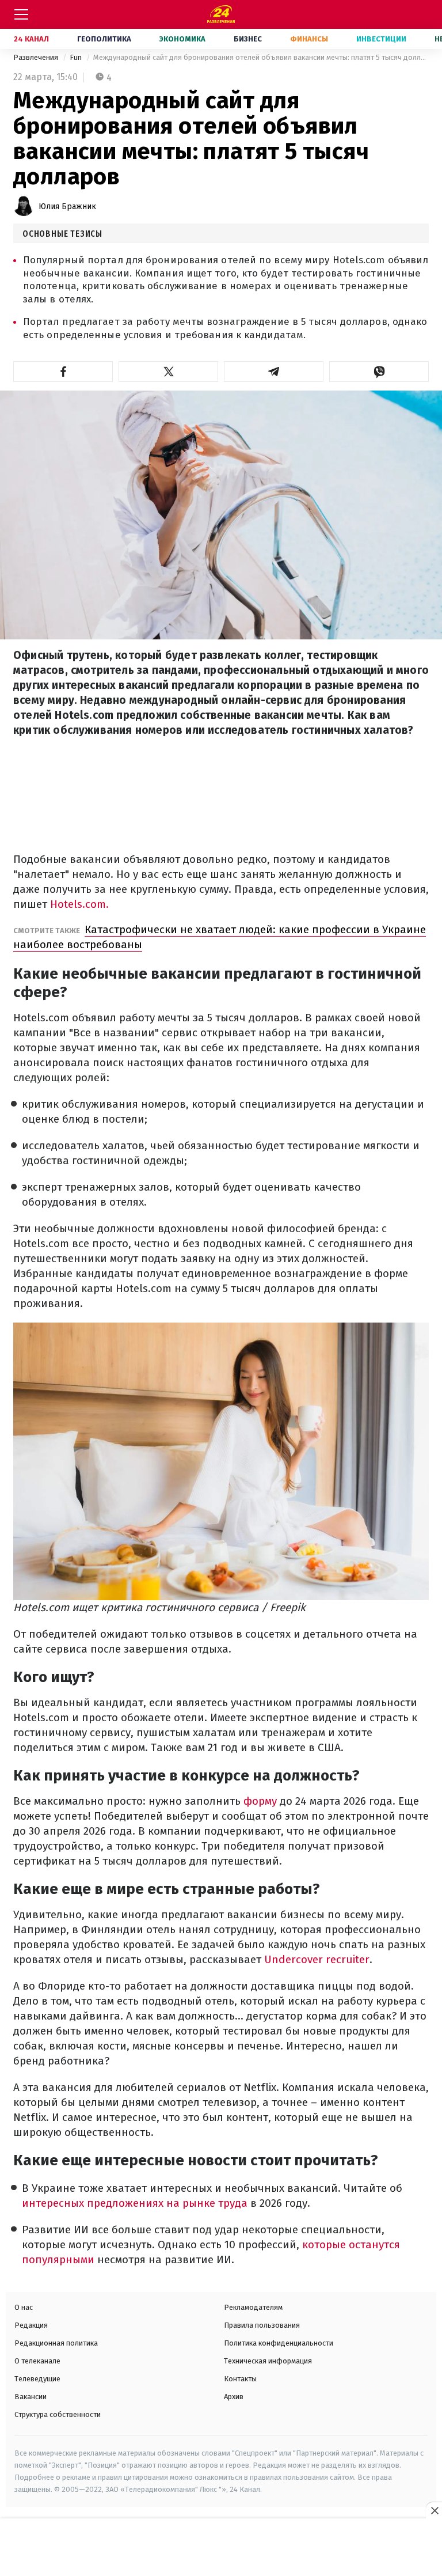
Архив (234, 2397)
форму (260, 1801)
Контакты (240, 2379)
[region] (221, 2548)
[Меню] (21, 14)
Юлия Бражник (67, 207)
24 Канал (31, 39)
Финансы (309, 39)
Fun (77, 57)
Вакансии (31, 2397)
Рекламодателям (253, 2307)
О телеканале (37, 2361)
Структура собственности (58, 2414)
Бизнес (248, 39)
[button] (63, 372)
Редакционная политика (56, 2343)
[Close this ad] (434, 2510)
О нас (24, 2307)
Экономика (182, 39)
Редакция (31, 2325)
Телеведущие (37, 2379)
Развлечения (37, 57)
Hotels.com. (79, 904)
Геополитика (104, 39)
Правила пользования (262, 2325)
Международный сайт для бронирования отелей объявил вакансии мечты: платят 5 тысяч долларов (261, 57)
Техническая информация (268, 2361)
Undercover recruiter (317, 1959)
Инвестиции (381, 39)
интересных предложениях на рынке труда (135, 2203)
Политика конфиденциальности (279, 2343)
